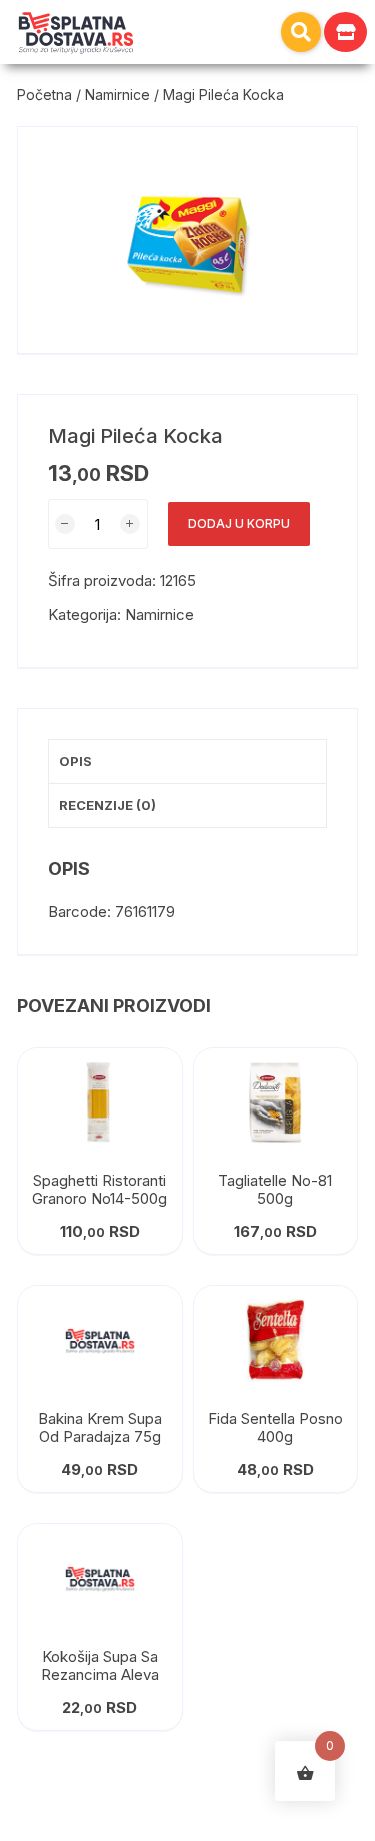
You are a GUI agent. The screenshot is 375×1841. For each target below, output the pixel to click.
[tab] (187, 762)
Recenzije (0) (107, 805)
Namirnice (117, 94)
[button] (301, 32)
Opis (75, 761)
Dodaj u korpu (239, 523)
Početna (44, 94)
